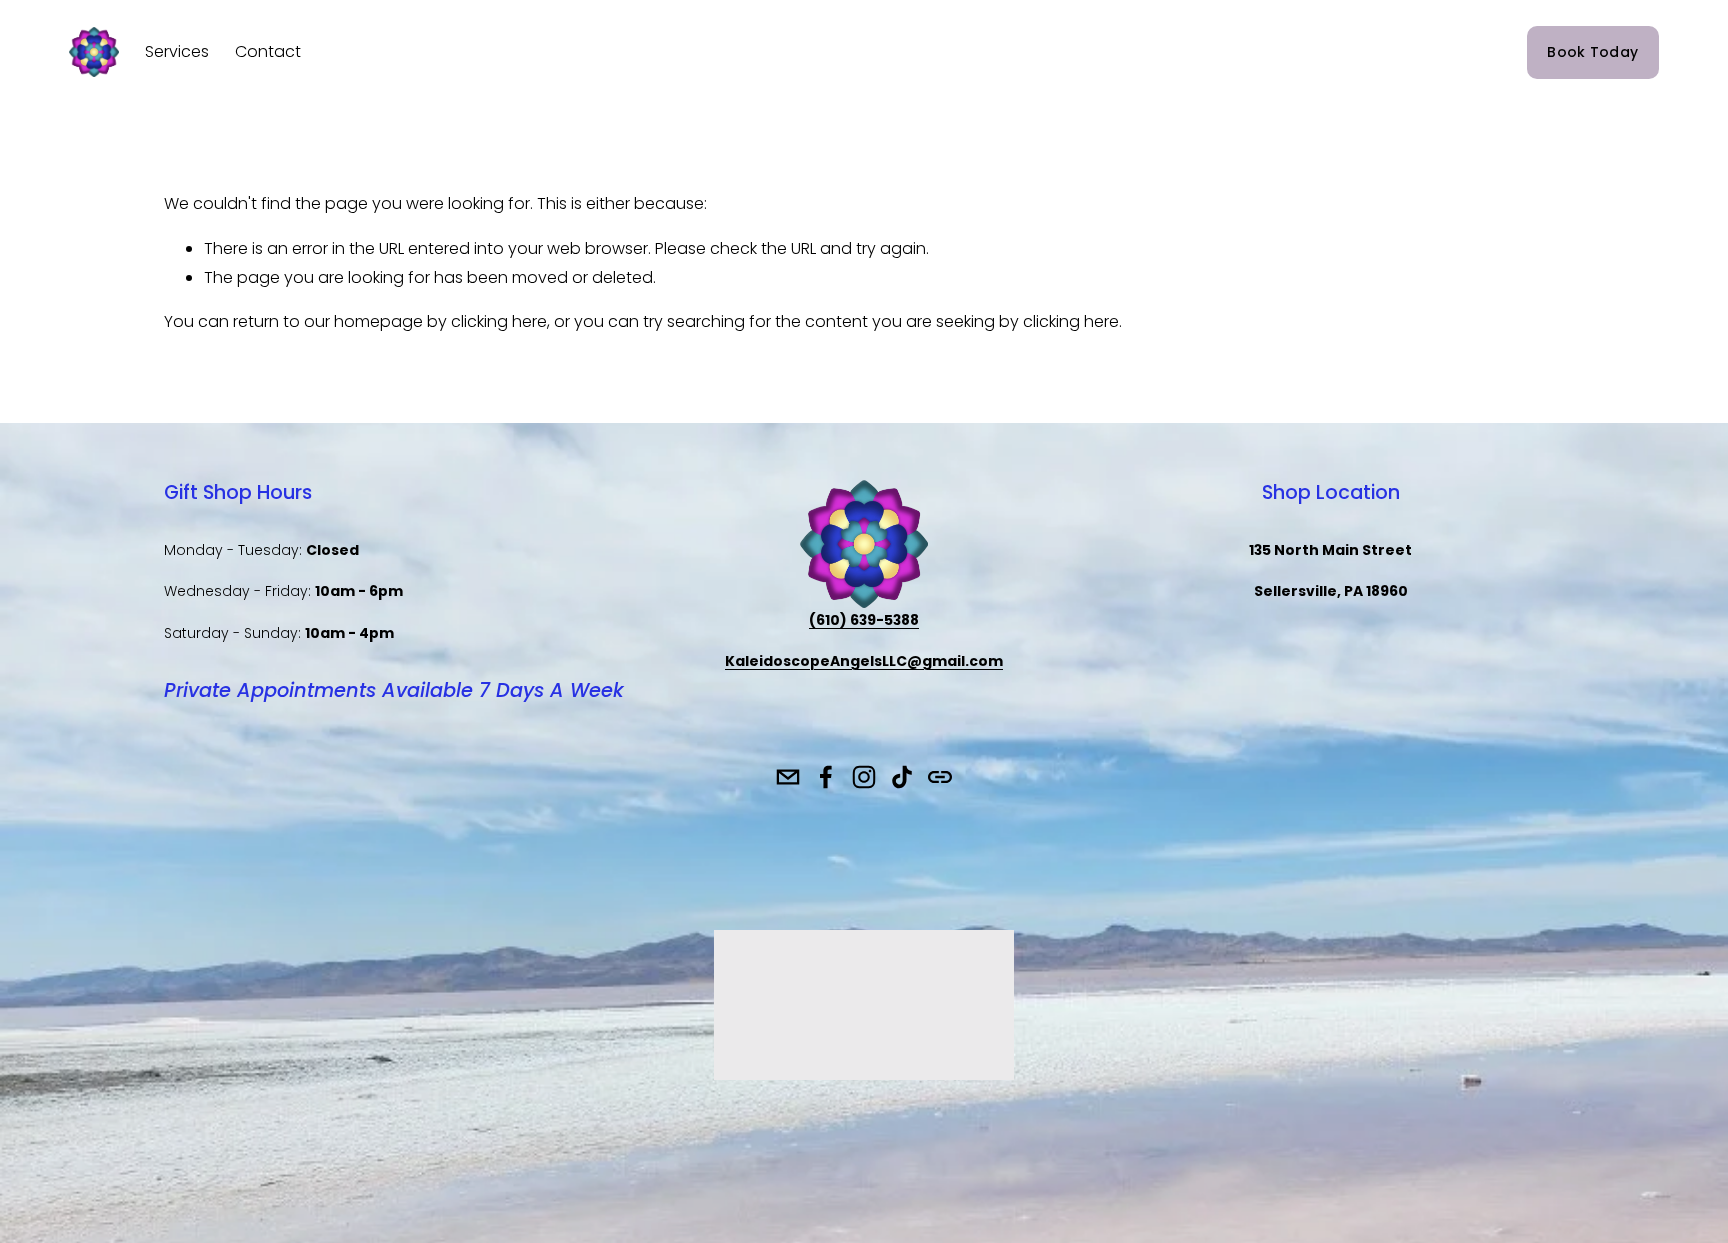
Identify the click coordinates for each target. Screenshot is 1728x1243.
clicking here (499, 321)
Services (177, 51)
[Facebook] (826, 777)
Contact (268, 51)
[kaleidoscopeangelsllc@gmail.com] (788, 777)
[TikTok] (902, 777)
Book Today (1592, 52)
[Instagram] (864, 777)
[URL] (940, 777)
